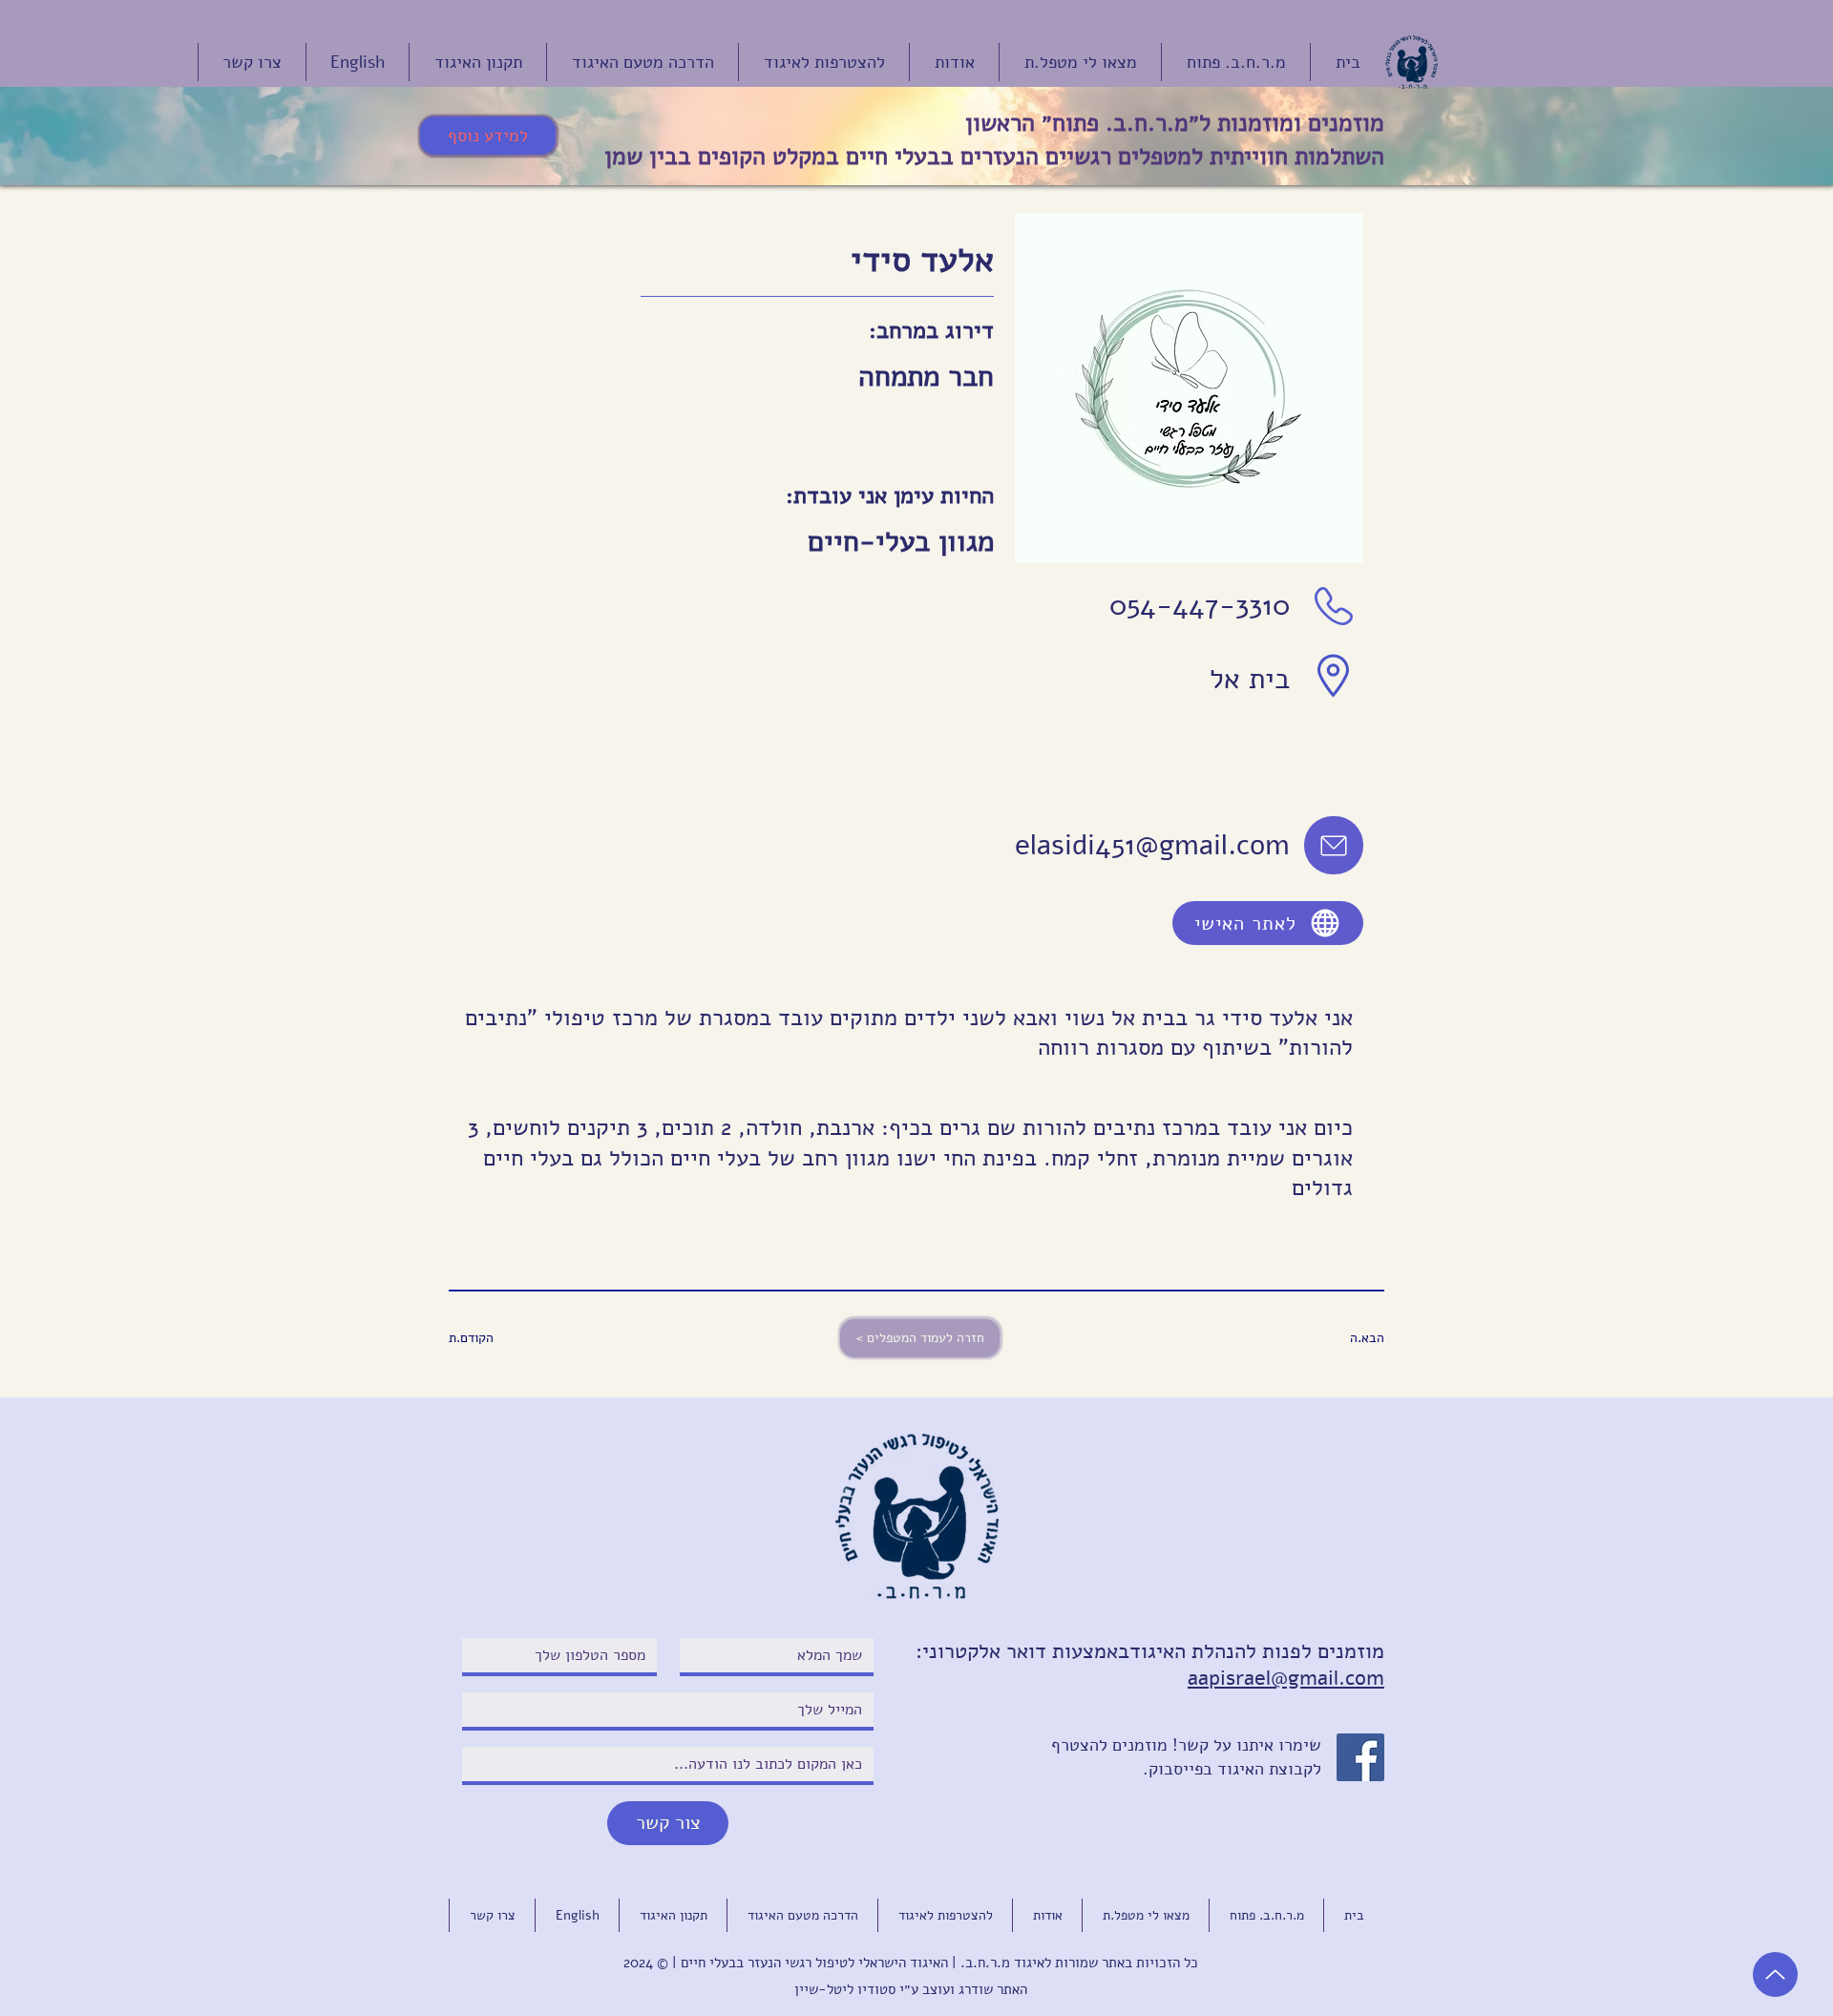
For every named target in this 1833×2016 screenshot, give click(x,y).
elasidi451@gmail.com (1152, 845)
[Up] (1775, 1974)
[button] (512, 1338)
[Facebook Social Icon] (1360, 1757)
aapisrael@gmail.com (1286, 1678)
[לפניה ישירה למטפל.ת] (1334, 845)
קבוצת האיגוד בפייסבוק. (1228, 1769)
